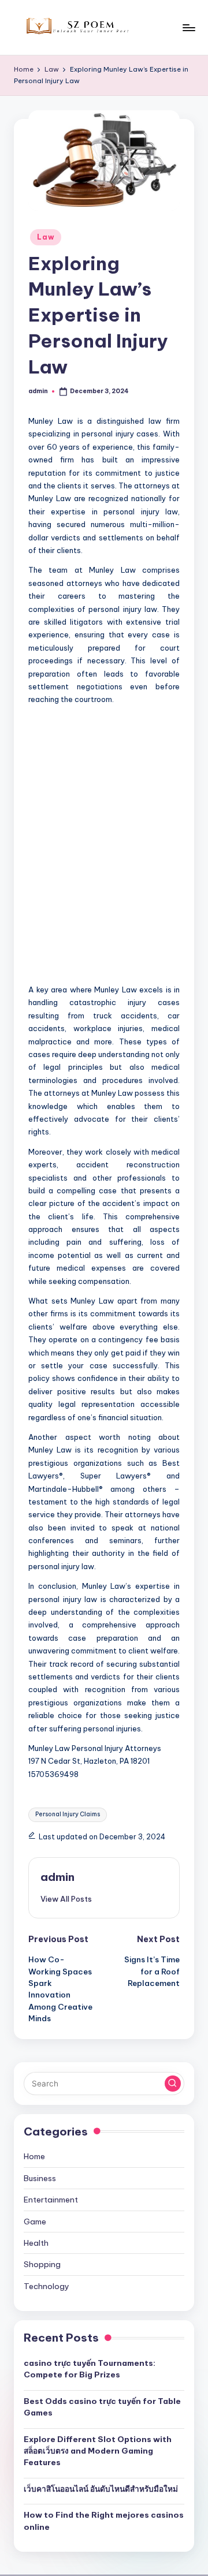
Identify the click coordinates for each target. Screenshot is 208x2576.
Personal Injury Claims (68, 1814)
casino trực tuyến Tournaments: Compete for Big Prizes (90, 2369)
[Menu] (188, 27)
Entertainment (51, 2200)
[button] (66, 1899)
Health (36, 2243)
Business (40, 2178)
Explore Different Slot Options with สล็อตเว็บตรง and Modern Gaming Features (98, 2451)
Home (34, 2156)
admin (57, 1877)
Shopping (42, 2264)
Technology (47, 2286)
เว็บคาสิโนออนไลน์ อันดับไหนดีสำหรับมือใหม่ (101, 2489)
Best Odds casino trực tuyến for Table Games (102, 2407)
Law (46, 237)
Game (35, 2222)
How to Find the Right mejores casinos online (104, 2521)
